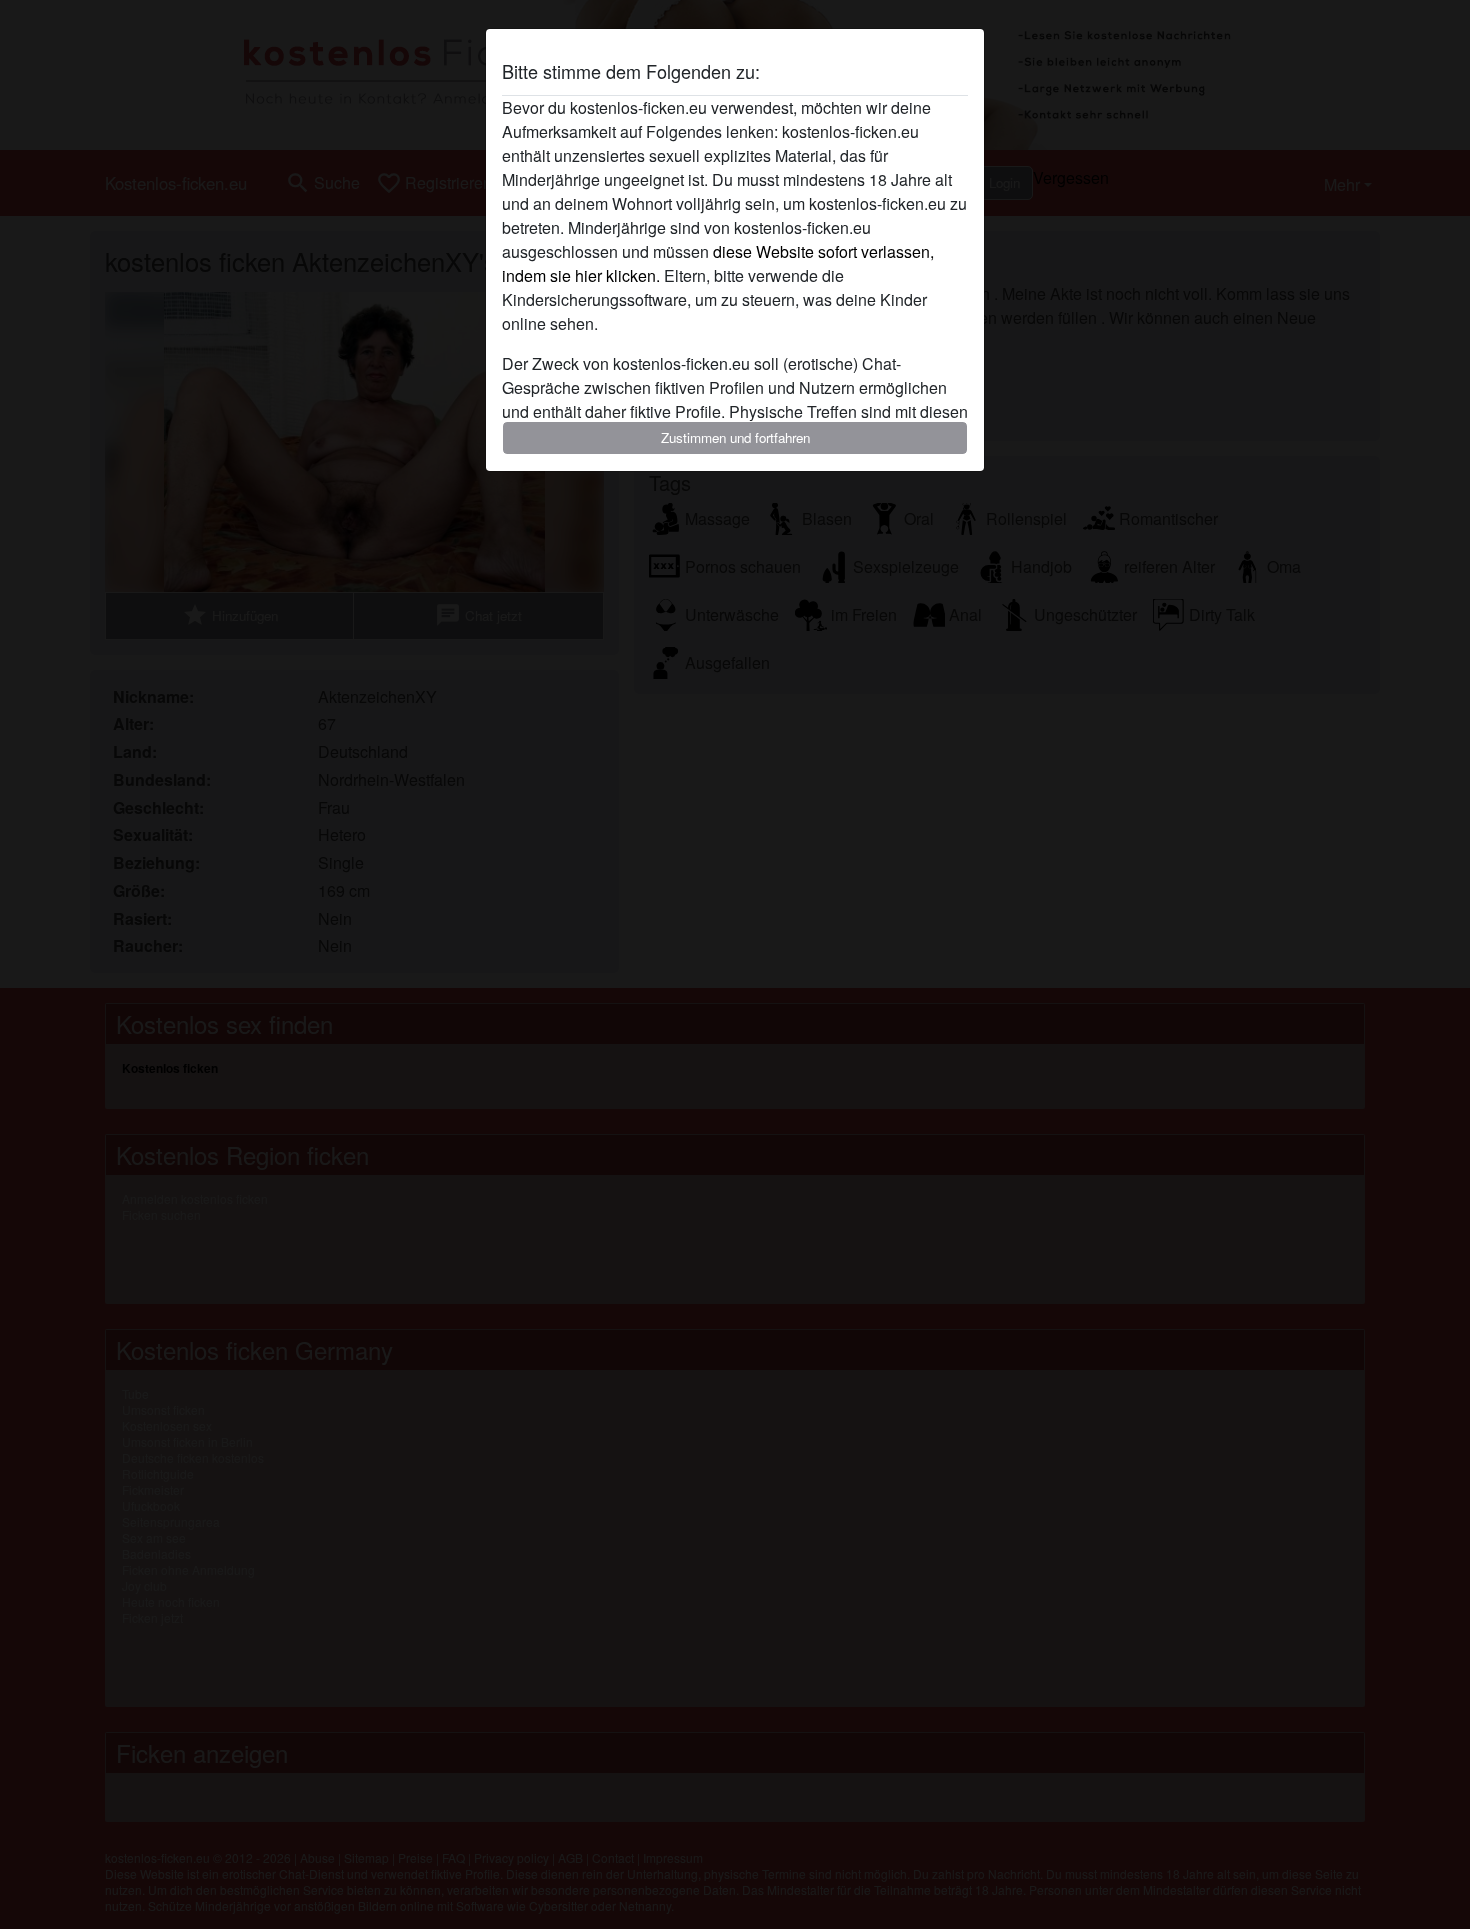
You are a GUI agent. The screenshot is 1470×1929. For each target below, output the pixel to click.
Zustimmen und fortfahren (735, 437)
